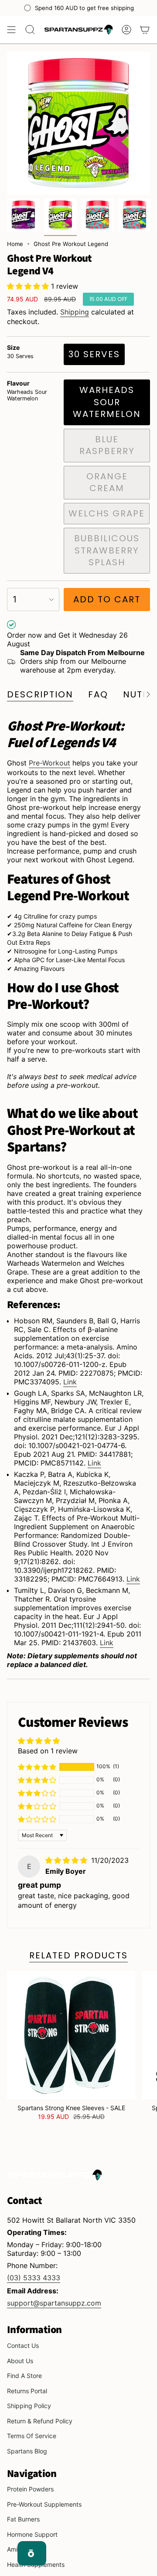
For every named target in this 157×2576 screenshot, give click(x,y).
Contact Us (23, 2345)
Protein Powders (30, 2489)
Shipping (75, 312)
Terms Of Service (32, 2436)
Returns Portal (27, 2391)
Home (15, 244)
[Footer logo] (55, 2175)
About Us (20, 2361)
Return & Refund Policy (40, 2421)
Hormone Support (32, 2534)
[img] (67, 1860)
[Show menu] (11, 30)
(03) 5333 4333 (34, 2278)
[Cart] (145, 30)
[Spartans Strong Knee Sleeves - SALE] (71, 2035)
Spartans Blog (27, 2451)
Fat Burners (23, 2519)
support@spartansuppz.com (54, 2303)
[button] (29, 286)
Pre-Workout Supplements (44, 2504)
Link (70, 1382)
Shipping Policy (29, 2406)
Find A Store (24, 2376)
